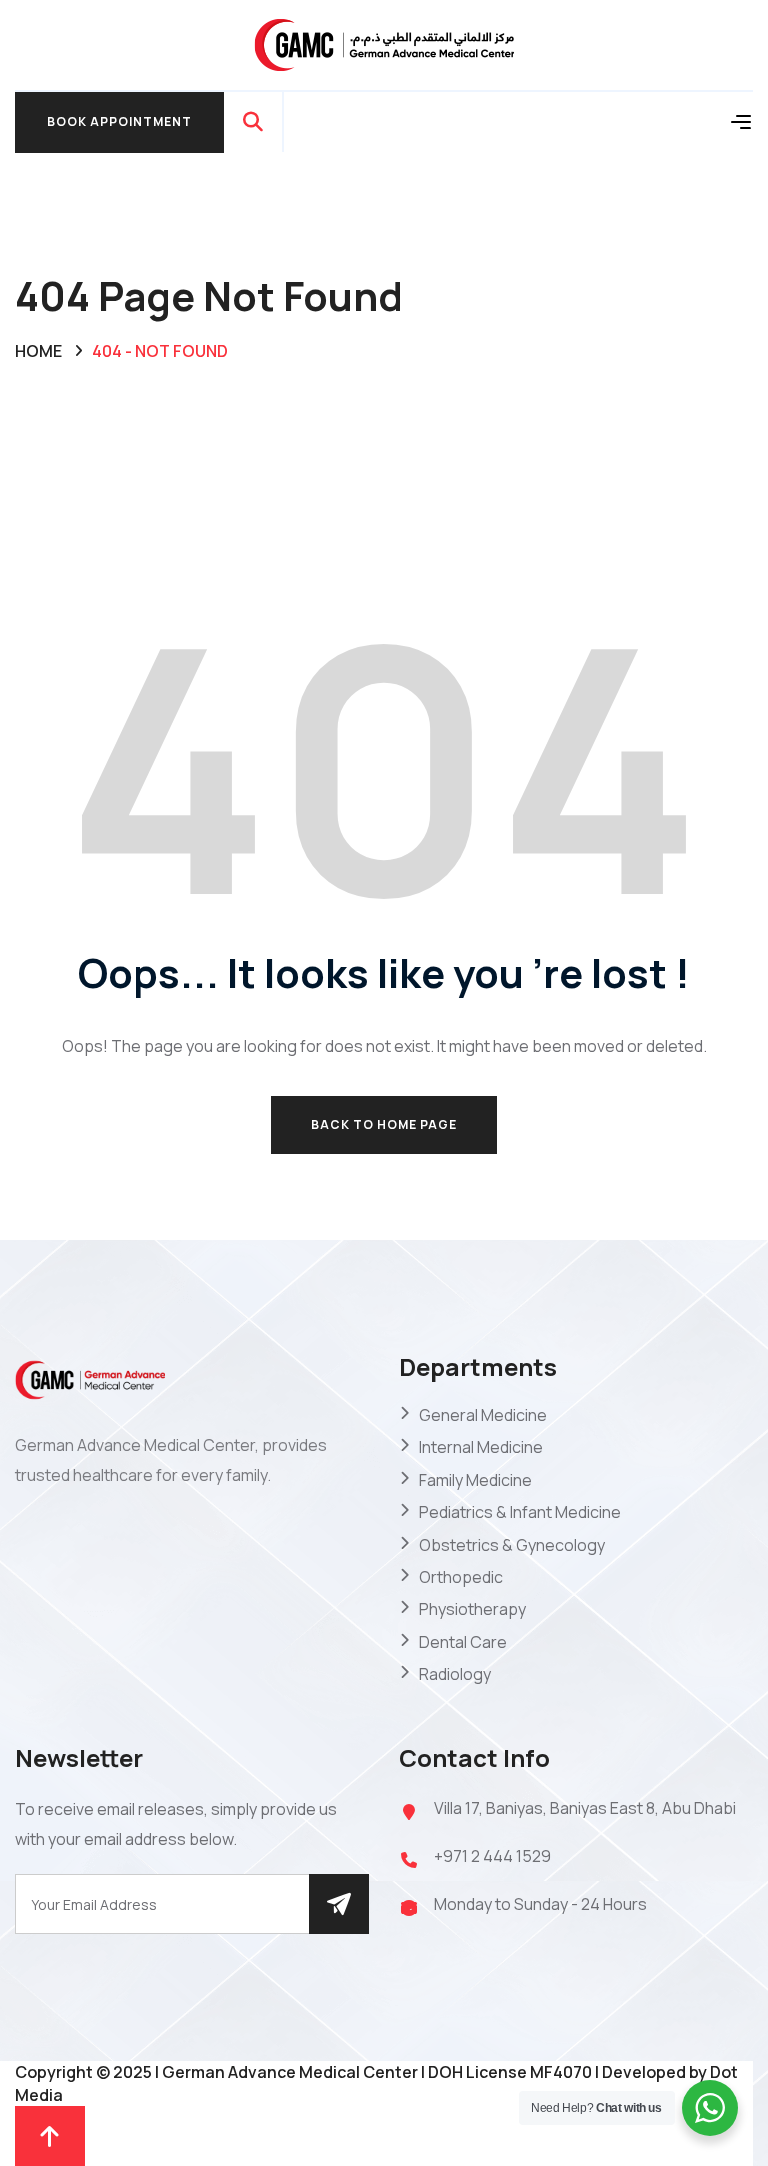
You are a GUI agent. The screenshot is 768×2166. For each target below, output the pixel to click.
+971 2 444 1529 (492, 1856)
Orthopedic (461, 1577)
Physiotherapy (472, 1609)
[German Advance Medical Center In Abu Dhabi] (384, 43)
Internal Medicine (481, 1447)
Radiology (455, 1674)
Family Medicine (475, 1480)
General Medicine (483, 1415)
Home (38, 351)
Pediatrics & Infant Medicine (520, 1512)
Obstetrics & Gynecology (512, 1545)
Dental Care (463, 1642)
